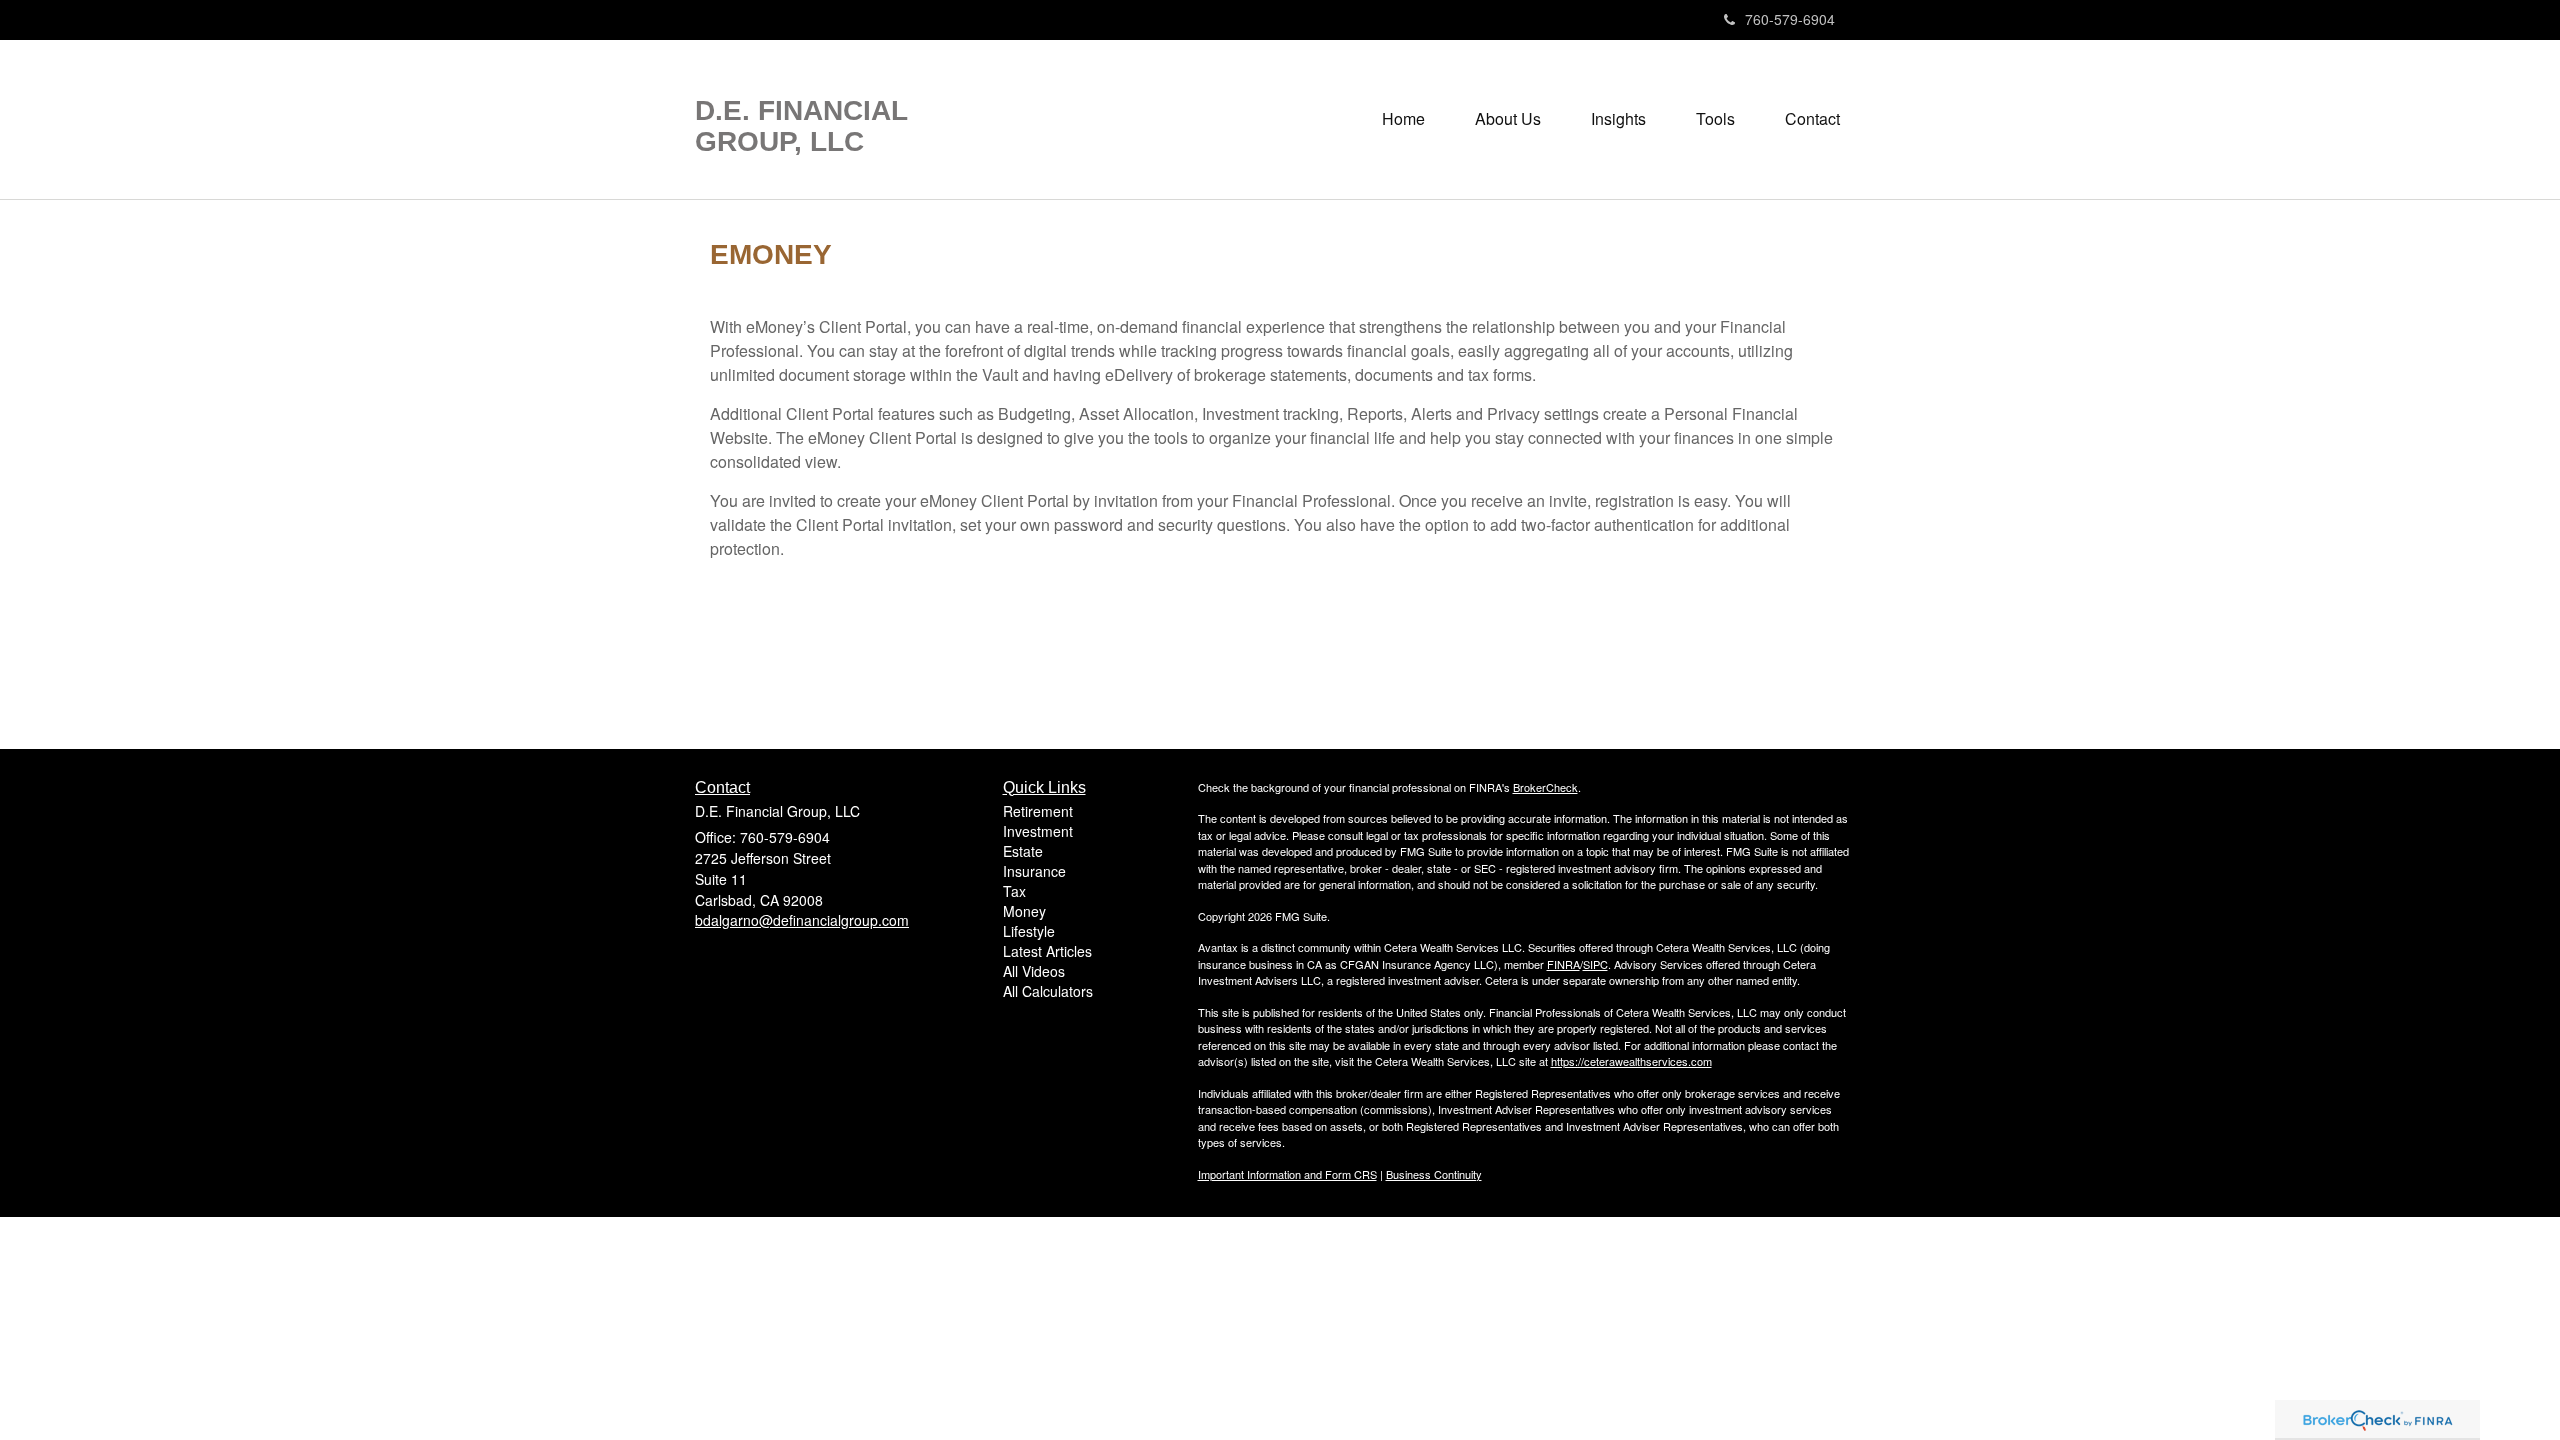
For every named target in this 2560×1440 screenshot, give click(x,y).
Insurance (1034, 871)
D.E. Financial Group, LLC (801, 126)
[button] (1508, 119)
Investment (1038, 831)
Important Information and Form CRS (1287, 1174)
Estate (1023, 851)
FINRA (1563, 964)
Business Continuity (1434, 1174)
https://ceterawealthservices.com (1631, 1061)
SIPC (1595, 964)
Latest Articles (1047, 951)
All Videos (1034, 971)
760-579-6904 (1790, 19)
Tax (1014, 891)
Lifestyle (1029, 931)
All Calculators (1048, 991)
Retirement (1038, 811)
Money (1024, 911)
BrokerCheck (1545, 787)
